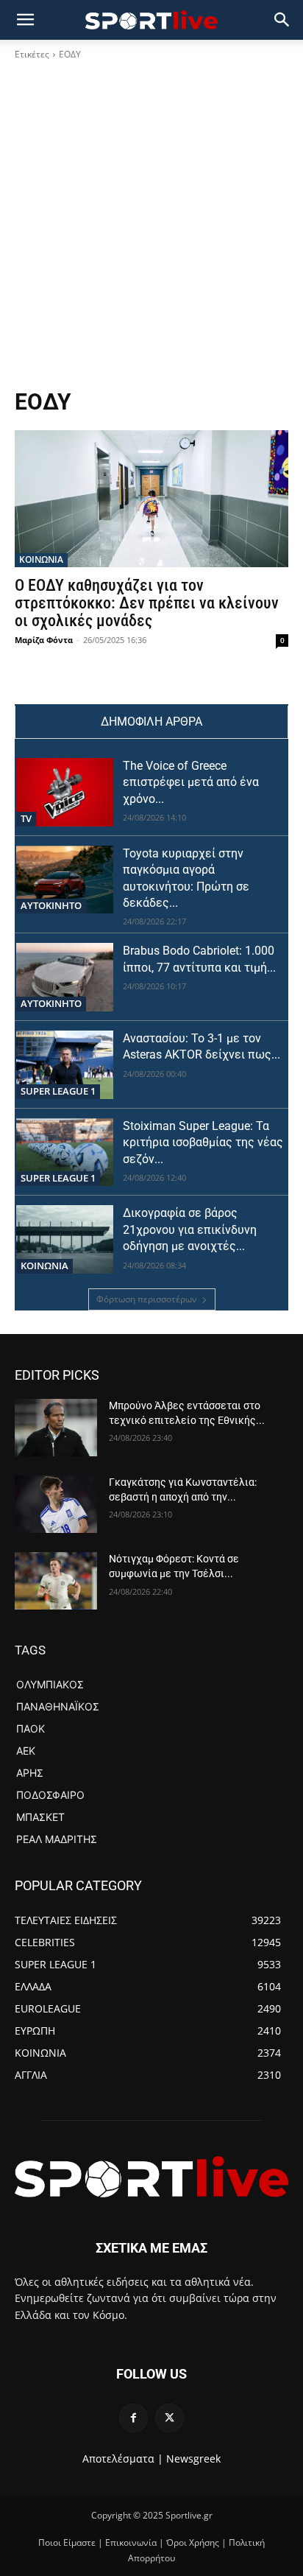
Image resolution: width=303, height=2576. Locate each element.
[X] (170, 2418)
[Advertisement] (151, 229)
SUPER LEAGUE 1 (58, 1091)
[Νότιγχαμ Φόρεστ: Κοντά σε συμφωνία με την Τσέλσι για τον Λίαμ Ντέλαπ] (56, 1581)
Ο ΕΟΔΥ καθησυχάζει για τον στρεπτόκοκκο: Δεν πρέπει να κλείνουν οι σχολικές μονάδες (147, 603)
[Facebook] (133, 2418)
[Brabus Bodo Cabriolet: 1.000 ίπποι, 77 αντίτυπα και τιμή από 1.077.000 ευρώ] (65, 977)
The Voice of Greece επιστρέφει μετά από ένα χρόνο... (191, 782)
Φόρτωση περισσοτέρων (147, 1299)
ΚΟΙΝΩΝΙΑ (41, 559)
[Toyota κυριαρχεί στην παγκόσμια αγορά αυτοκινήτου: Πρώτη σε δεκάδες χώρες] (65, 880)
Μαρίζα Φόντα (44, 640)
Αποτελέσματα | (123, 2459)
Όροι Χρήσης (193, 2542)
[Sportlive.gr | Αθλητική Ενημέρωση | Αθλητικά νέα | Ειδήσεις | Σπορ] (151, 2177)
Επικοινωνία (131, 2542)
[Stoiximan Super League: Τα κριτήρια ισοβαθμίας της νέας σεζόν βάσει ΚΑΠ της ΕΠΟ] (65, 1152)
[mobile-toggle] (25, 20)
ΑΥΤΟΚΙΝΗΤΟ (51, 905)
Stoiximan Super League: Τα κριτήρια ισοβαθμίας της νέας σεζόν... (203, 1143)
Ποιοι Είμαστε (67, 2542)
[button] (282, 20)
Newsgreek (193, 2459)
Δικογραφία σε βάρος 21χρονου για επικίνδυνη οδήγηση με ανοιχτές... (190, 1229)
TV (26, 818)
